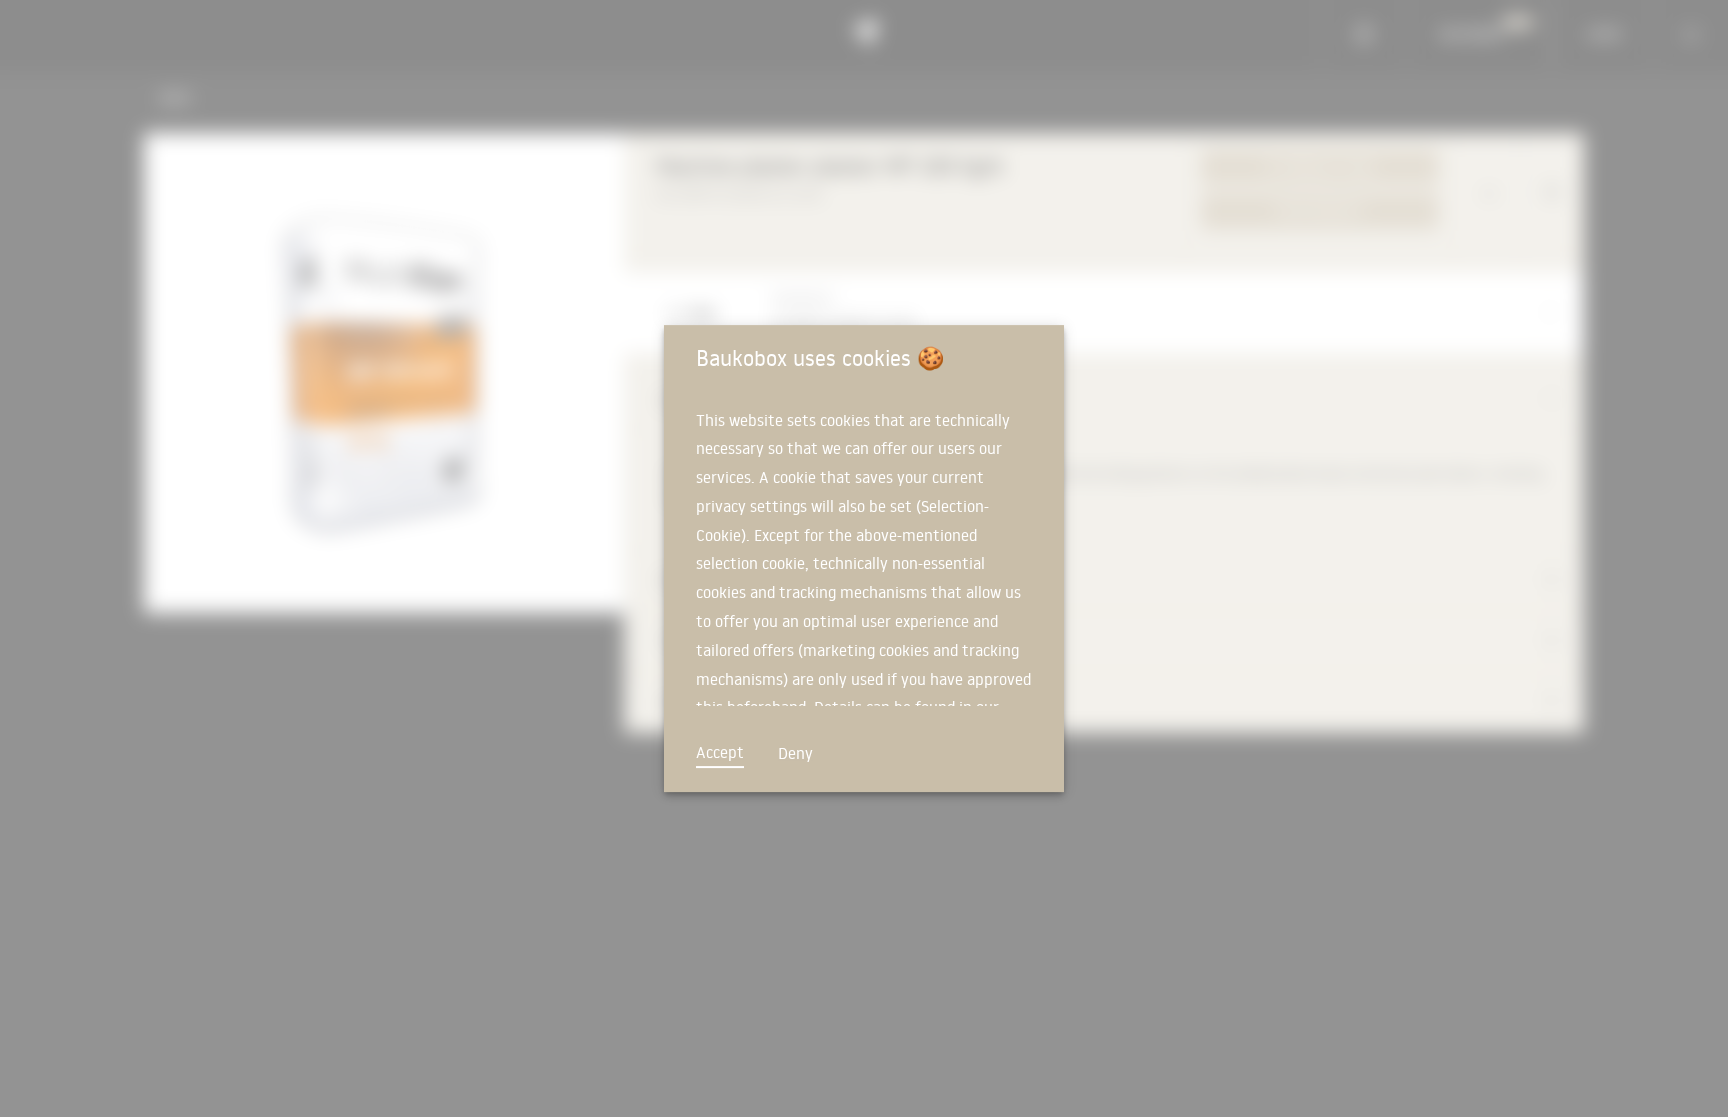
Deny (795, 753)
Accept (720, 752)
